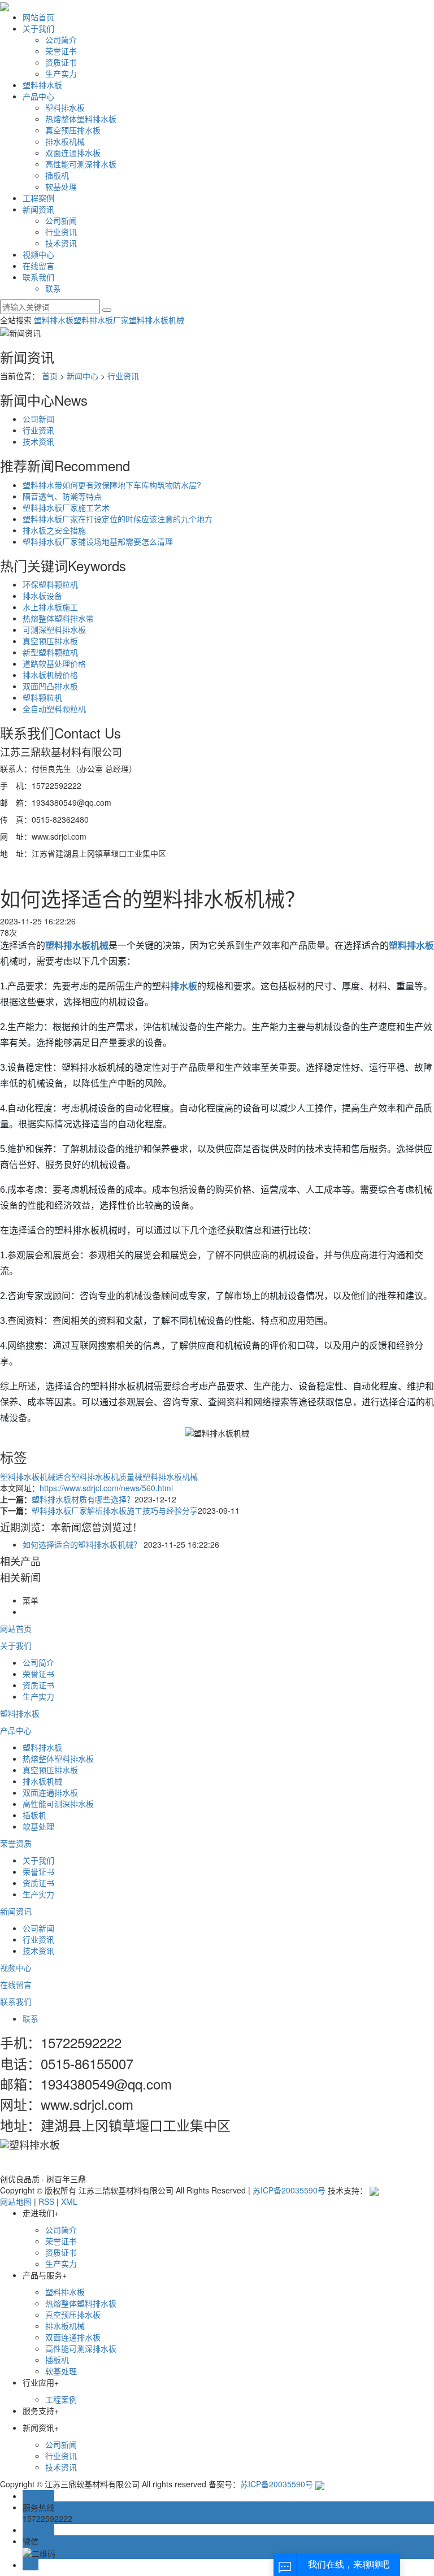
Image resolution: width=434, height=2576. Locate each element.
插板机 (57, 175)
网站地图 (16, 2201)
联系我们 (38, 277)
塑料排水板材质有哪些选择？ (83, 1499)
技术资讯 (61, 243)
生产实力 (61, 73)
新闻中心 (83, 376)
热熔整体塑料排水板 (81, 119)
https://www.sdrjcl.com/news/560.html (106, 1488)
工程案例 (38, 198)
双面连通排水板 (73, 153)
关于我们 (38, 28)
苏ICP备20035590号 (289, 2190)
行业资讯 (61, 232)
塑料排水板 (42, 85)
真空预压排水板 (73, 130)
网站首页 (38, 17)
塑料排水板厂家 (101, 320)
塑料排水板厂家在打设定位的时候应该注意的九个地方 (118, 519)
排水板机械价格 (50, 675)
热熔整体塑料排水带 (58, 618)
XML (69, 2201)
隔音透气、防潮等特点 (62, 496)
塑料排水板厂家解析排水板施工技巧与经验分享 (115, 1510)
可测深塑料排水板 (54, 629)
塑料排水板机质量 (103, 1476)
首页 (50, 376)
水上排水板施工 (50, 607)
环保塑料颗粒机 (50, 584)
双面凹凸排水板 (50, 686)
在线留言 (38, 266)
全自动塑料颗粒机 (54, 709)
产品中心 (38, 96)
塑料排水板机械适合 (36, 1476)
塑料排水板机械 (157, 320)
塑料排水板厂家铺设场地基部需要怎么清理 (98, 541)
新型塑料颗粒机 (50, 652)
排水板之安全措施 (54, 530)
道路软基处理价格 (54, 663)
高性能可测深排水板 (81, 164)
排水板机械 (65, 141)
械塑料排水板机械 (166, 1476)
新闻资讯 (38, 209)
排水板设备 (42, 596)
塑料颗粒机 (42, 697)
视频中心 (38, 254)
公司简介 (61, 40)
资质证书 (61, 62)
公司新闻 (61, 220)
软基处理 (61, 186)
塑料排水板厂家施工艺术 (66, 507)
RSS (46, 2201)
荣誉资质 (16, 1843)
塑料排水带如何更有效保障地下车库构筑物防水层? (112, 485)
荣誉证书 (61, 51)
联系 (53, 288)
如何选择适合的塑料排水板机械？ (82, 1544)
